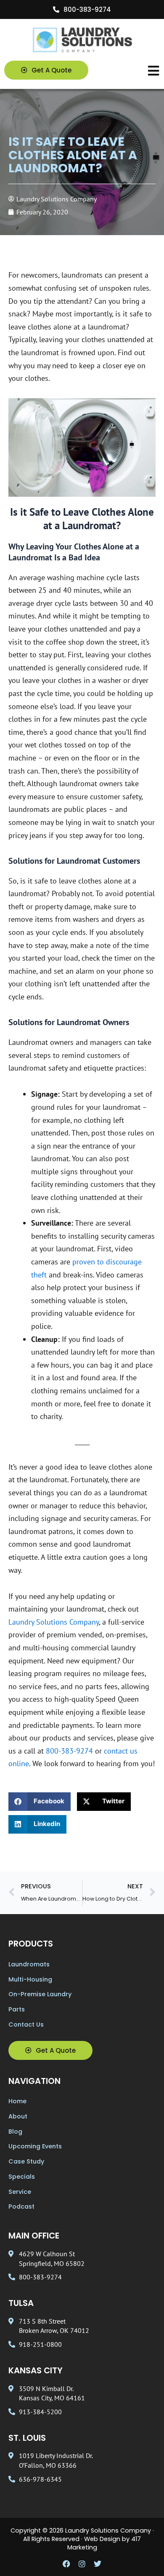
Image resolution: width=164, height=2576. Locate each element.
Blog (15, 2131)
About (18, 2116)
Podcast (21, 2206)
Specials (22, 2177)
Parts (17, 2009)
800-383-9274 (69, 1751)
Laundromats (29, 1964)
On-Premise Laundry (40, 1994)
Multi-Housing (30, 1979)
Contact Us (26, 2024)
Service (20, 2192)
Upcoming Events (35, 2146)
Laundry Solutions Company (54, 1622)
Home (17, 2101)
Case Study (26, 2161)
